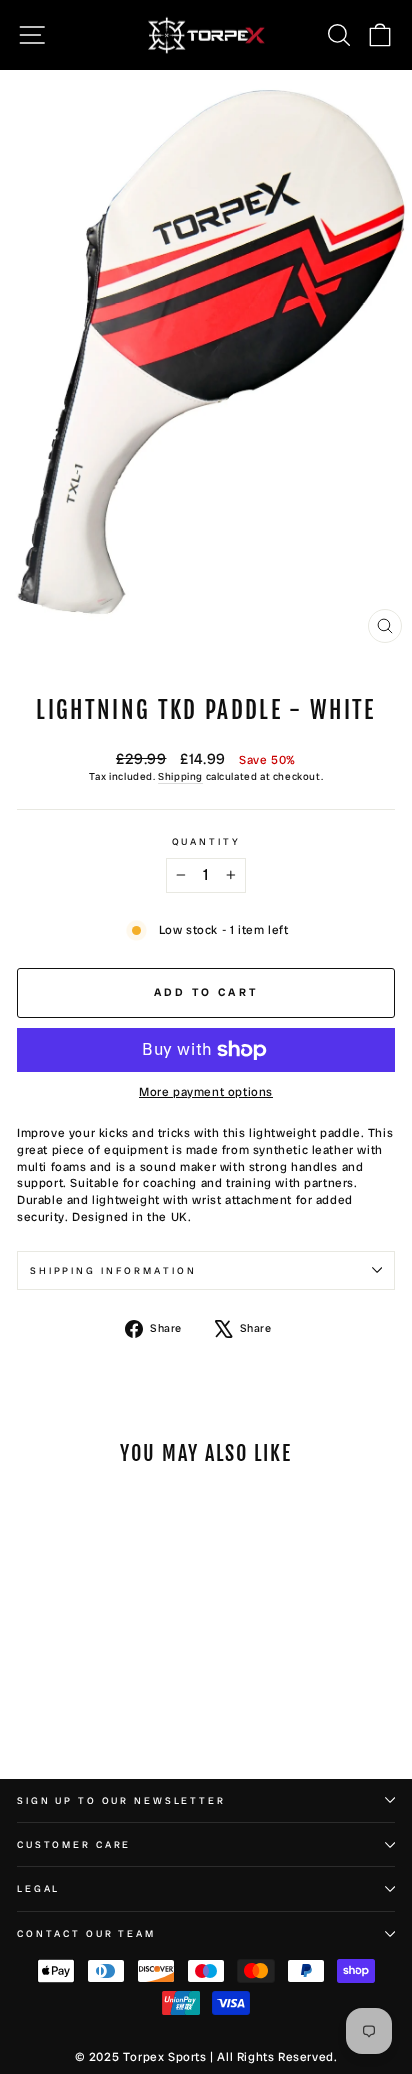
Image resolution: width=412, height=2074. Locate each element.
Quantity (206, 841)
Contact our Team (86, 1933)
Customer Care (74, 1844)
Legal (38, 1888)
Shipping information (113, 1270)
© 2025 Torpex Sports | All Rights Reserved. (206, 2057)
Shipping (180, 776)
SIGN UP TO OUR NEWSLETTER (121, 1800)
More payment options (206, 1092)
